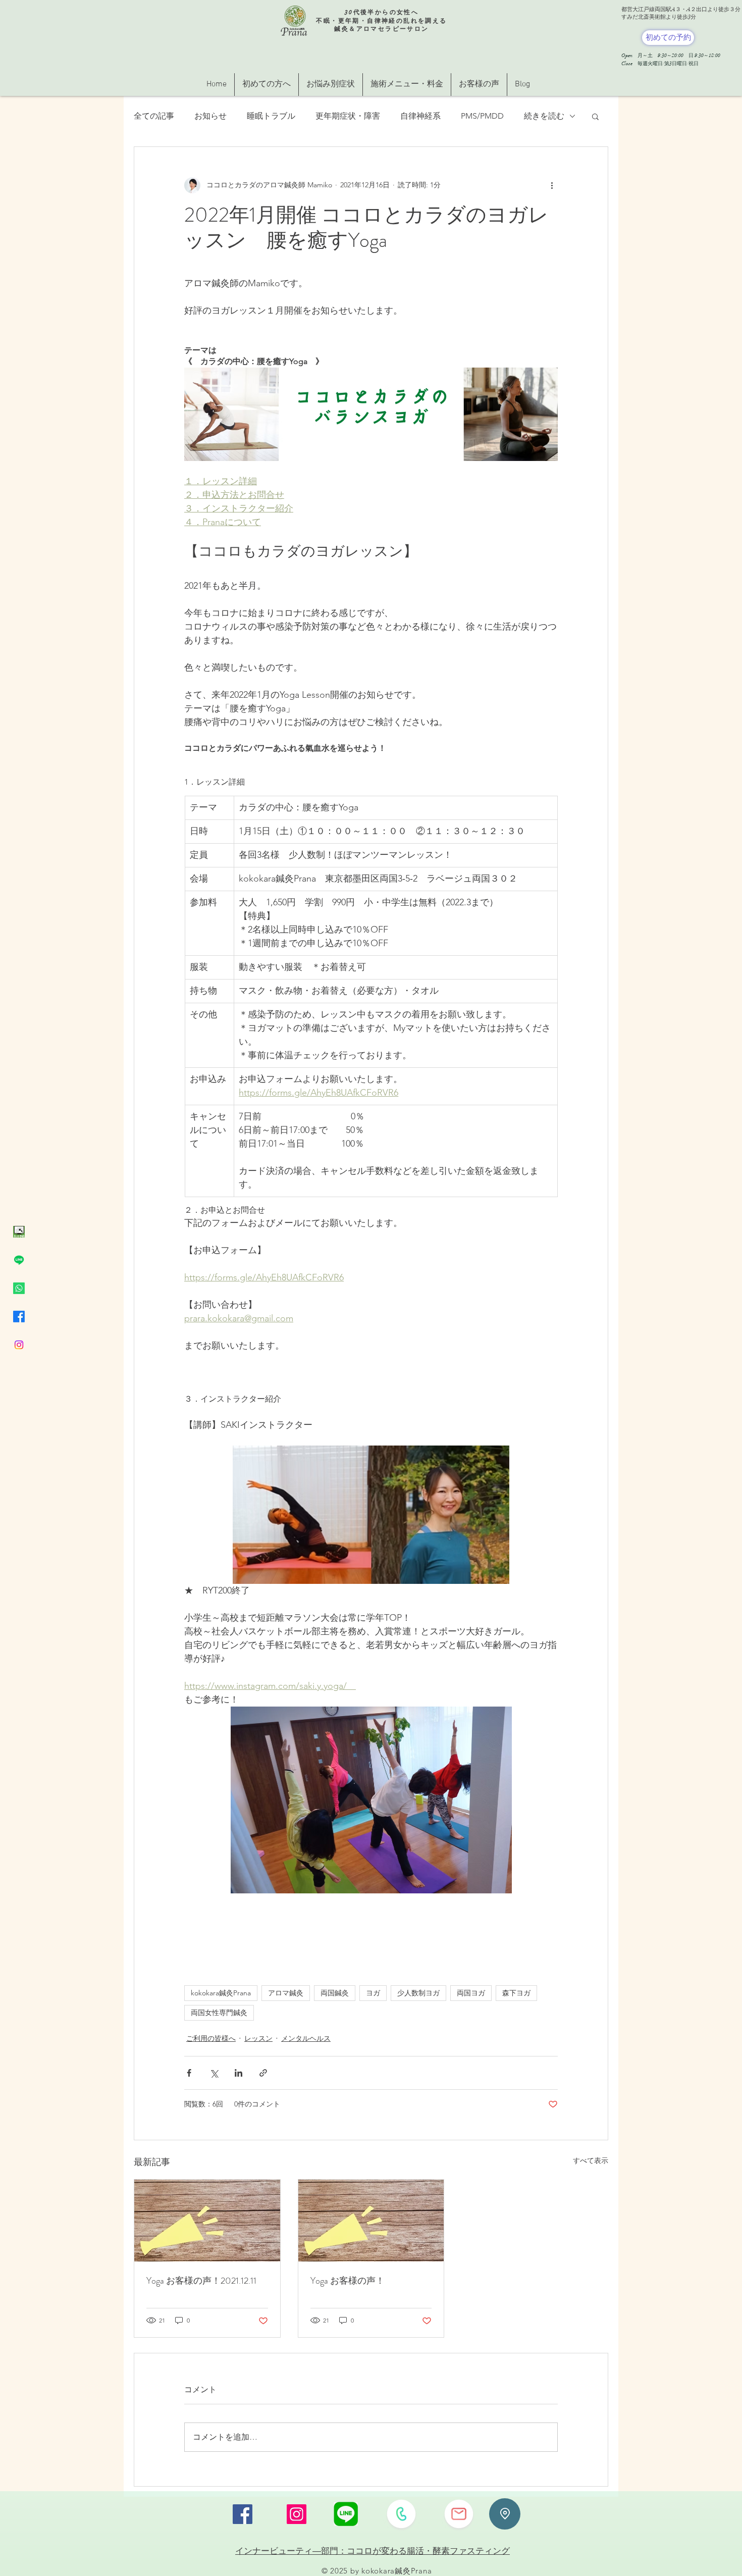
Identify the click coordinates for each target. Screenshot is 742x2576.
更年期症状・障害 (348, 116)
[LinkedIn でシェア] (238, 2073)
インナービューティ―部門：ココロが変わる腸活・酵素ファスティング (373, 2551)
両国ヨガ (471, 1993)
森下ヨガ (516, 1993)
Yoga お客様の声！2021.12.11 (201, 2281)
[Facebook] (19, 1317)
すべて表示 (591, 2160)
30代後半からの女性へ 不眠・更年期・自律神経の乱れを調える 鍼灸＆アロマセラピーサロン (381, 20)
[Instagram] (19, 1345)
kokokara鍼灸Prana (221, 1993)
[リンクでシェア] (263, 2073)
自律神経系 (420, 116)
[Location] (505, 2514)
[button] (595, 116)
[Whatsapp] (19, 1288)
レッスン (258, 2038)
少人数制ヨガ (418, 1993)
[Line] (19, 1260)
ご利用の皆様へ (211, 2038)
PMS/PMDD (482, 116)
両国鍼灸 (335, 1993)
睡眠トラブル (271, 116)
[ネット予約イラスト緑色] (19, 1232)
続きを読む (544, 116)
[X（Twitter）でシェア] (214, 2073)
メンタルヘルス (306, 2038)
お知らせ (210, 116)
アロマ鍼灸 (286, 1993)
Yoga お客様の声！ (348, 2281)
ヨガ (373, 1993)
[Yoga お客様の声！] (371, 2221)
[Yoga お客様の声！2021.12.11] (207, 2221)
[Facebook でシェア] (189, 2073)
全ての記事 (154, 116)
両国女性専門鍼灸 (219, 2013)
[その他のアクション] (552, 185)
